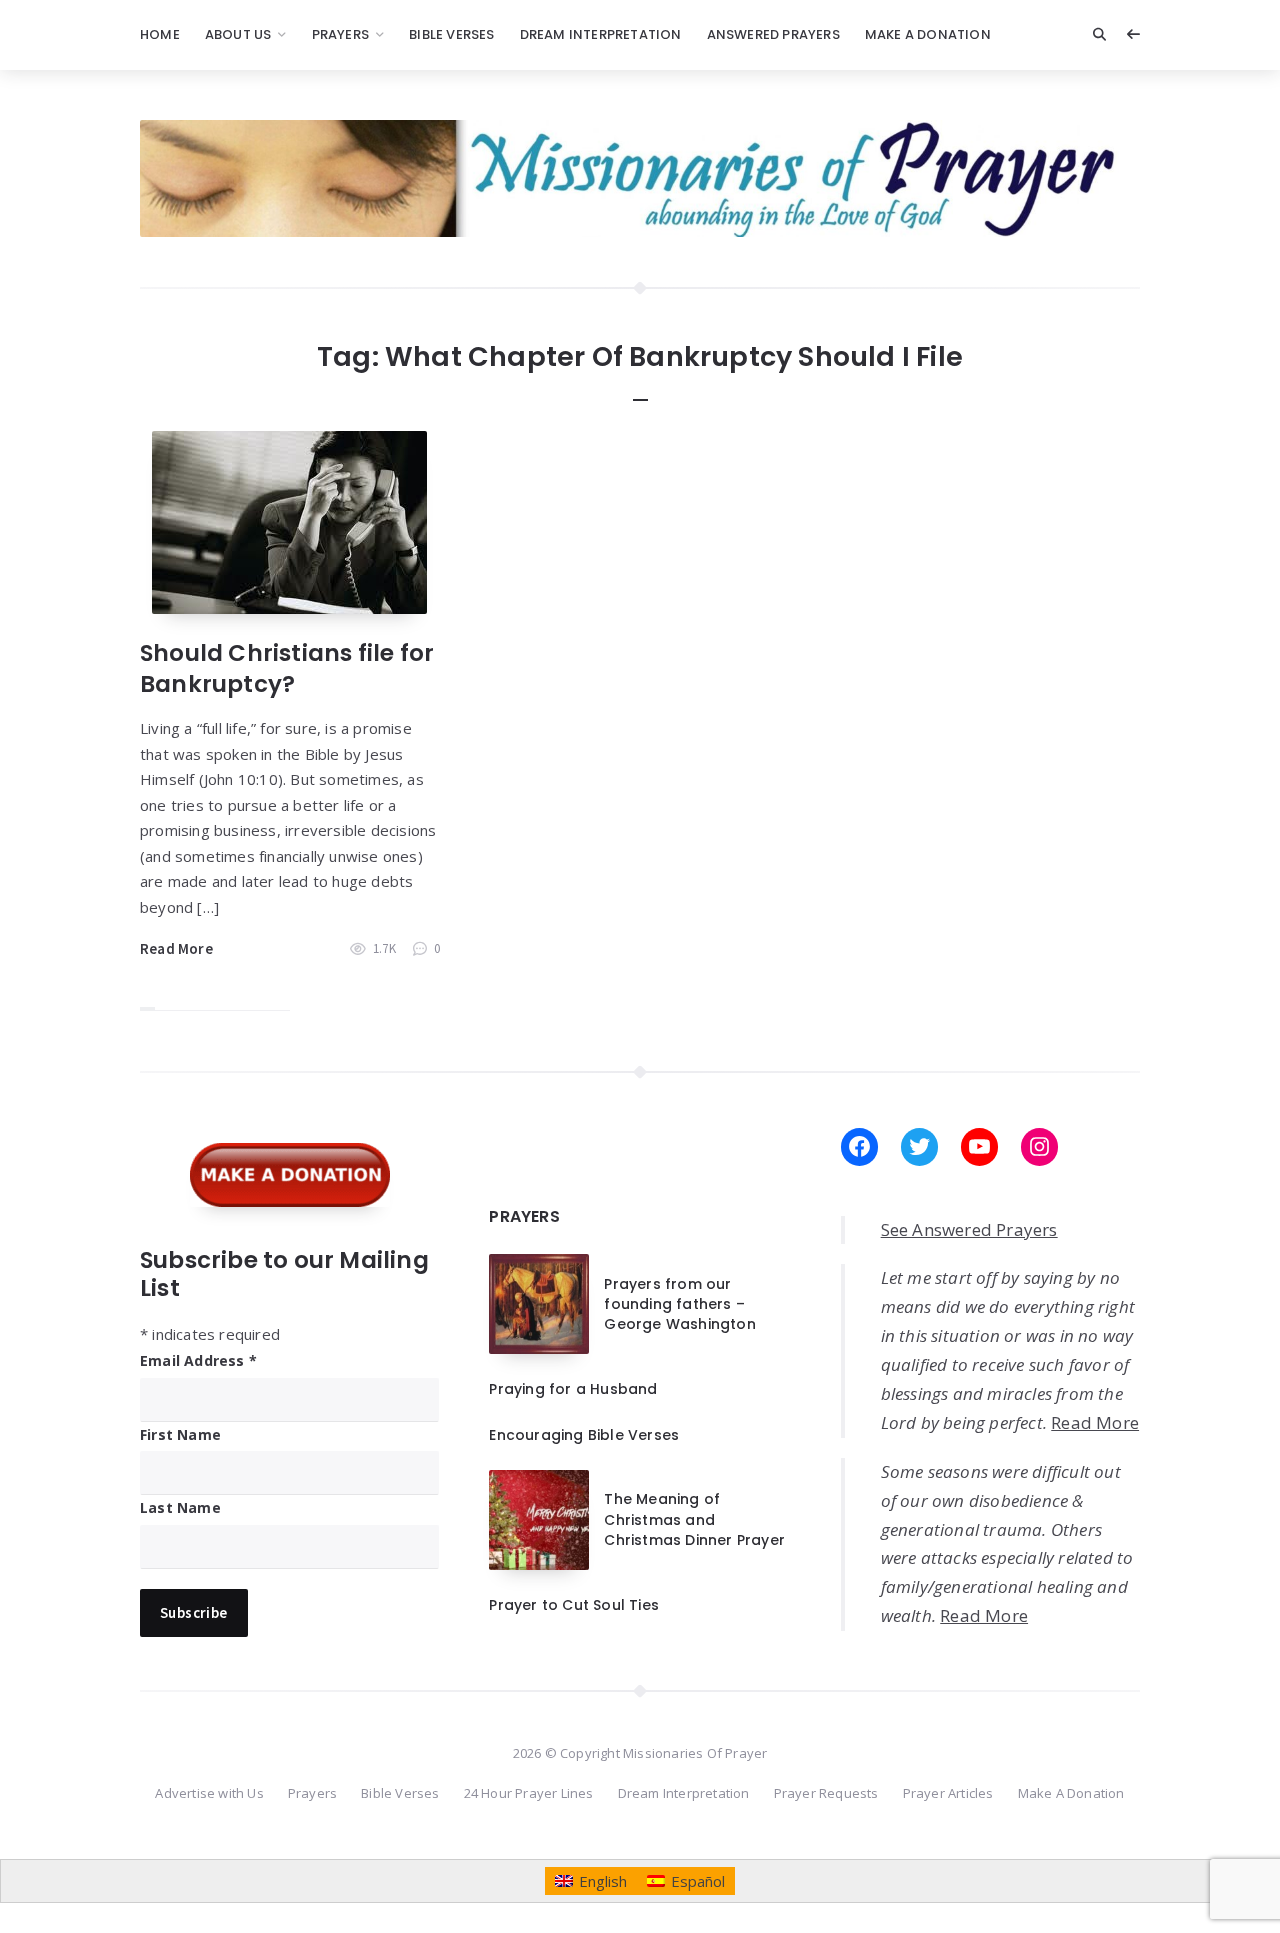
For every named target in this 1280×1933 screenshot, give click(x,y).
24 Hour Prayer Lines (529, 1793)
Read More (176, 948)
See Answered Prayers (969, 1229)
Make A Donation (928, 34)
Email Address (198, 1360)
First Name (180, 1434)
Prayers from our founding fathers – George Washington (679, 1304)
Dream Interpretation (601, 34)
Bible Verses (451, 34)
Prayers (340, 34)
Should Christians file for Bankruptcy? (287, 668)
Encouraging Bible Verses (584, 1435)
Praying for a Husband (573, 1389)
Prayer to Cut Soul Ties (574, 1605)
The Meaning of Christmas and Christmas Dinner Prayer (694, 1519)
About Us (238, 34)
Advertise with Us (209, 1793)
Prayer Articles (948, 1793)
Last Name (180, 1507)
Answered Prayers (773, 34)
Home (160, 34)
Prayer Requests (826, 1793)
